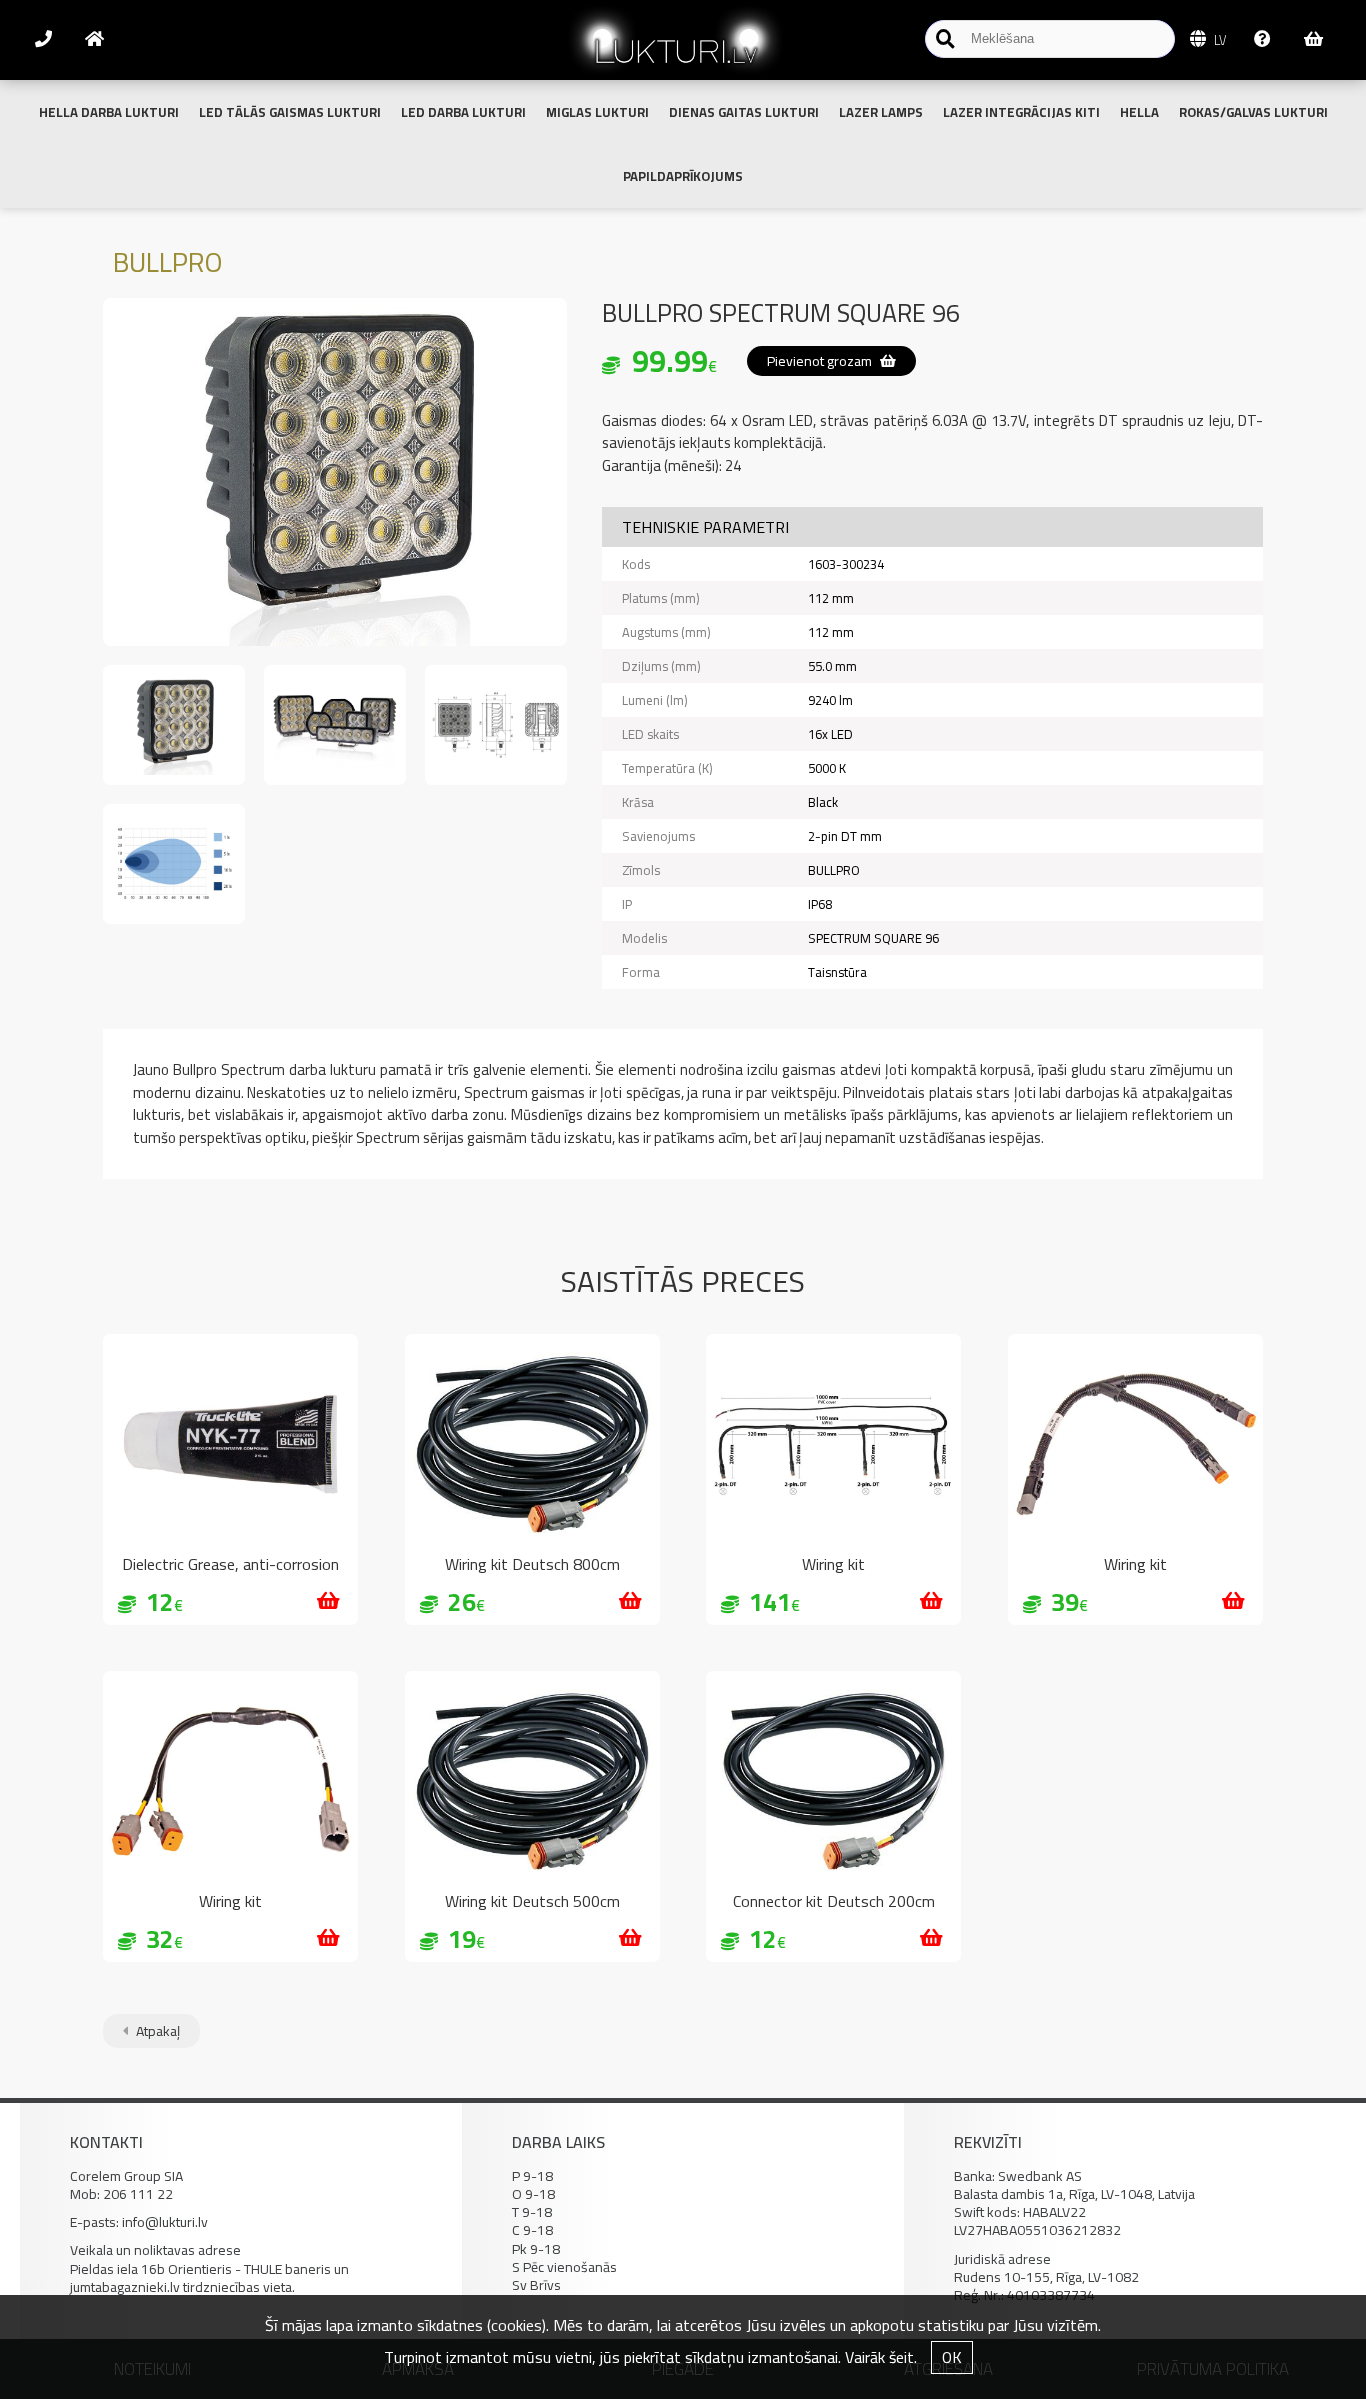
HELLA (1139, 112)
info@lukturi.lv (165, 2222)
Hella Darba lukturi (109, 112)
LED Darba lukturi (463, 112)
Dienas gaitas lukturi (744, 112)
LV (1218, 40)
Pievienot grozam (821, 361)
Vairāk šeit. (881, 2357)
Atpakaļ (156, 2031)
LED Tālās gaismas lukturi (290, 112)
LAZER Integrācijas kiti (1021, 112)
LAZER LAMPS (881, 112)
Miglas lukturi (597, 112)
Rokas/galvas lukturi (1253, 112)
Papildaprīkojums (683, 176)
